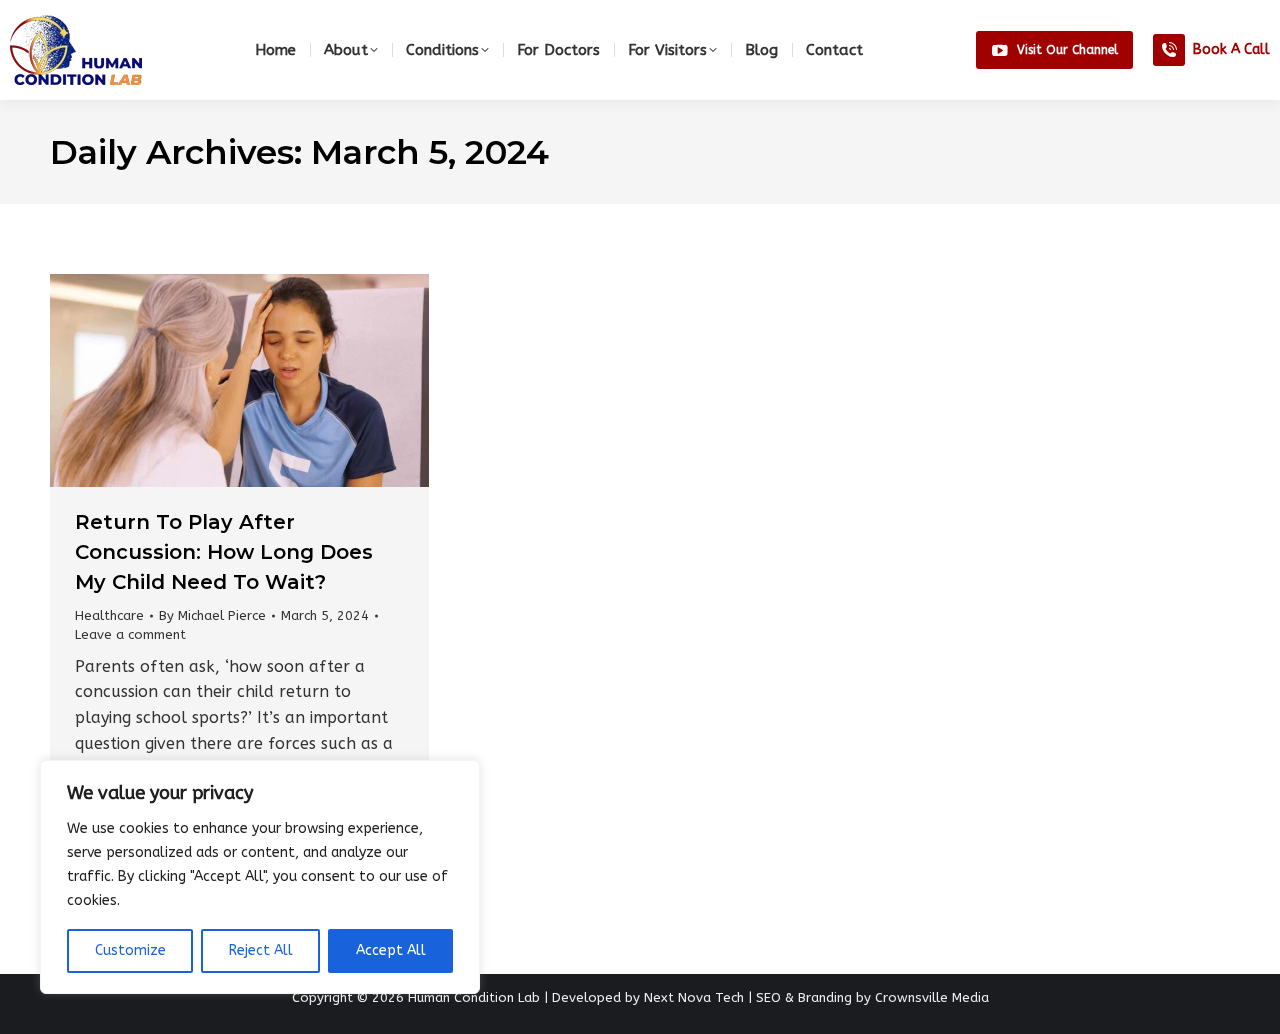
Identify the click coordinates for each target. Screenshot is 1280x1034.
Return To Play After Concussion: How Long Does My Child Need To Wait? (224, 552)
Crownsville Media (932, 997)
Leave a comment (130, 634)
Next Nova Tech (694, 997)
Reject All (261, 950)
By (212, 615)
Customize (130, 950)
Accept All (391, 950)
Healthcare (109, 615)
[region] (260, 877)
